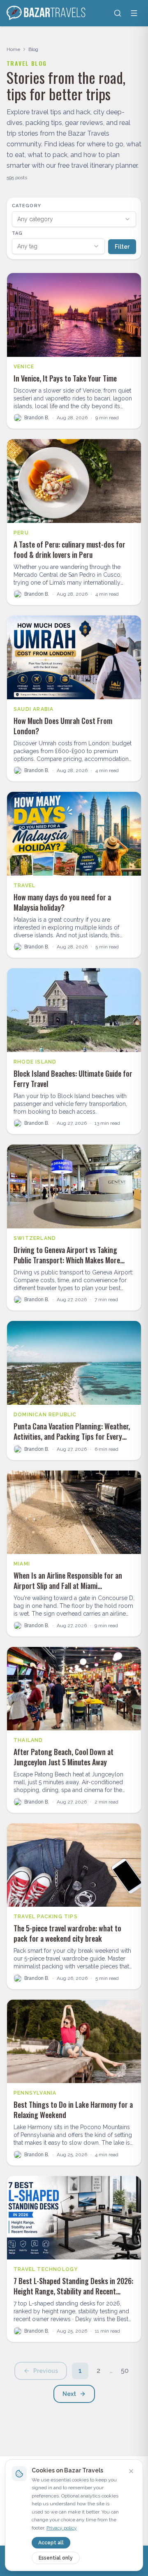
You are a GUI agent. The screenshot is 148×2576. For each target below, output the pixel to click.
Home (13, 49)
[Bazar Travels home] (47, 13)
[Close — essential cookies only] (131, 2471)
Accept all (51, 2543)
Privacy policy (62, 2528)
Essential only (56, 2558)
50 (125, 2371)
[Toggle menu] (134, 13)
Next (69, 2394)
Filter (122, 247)
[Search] (118, 13)
